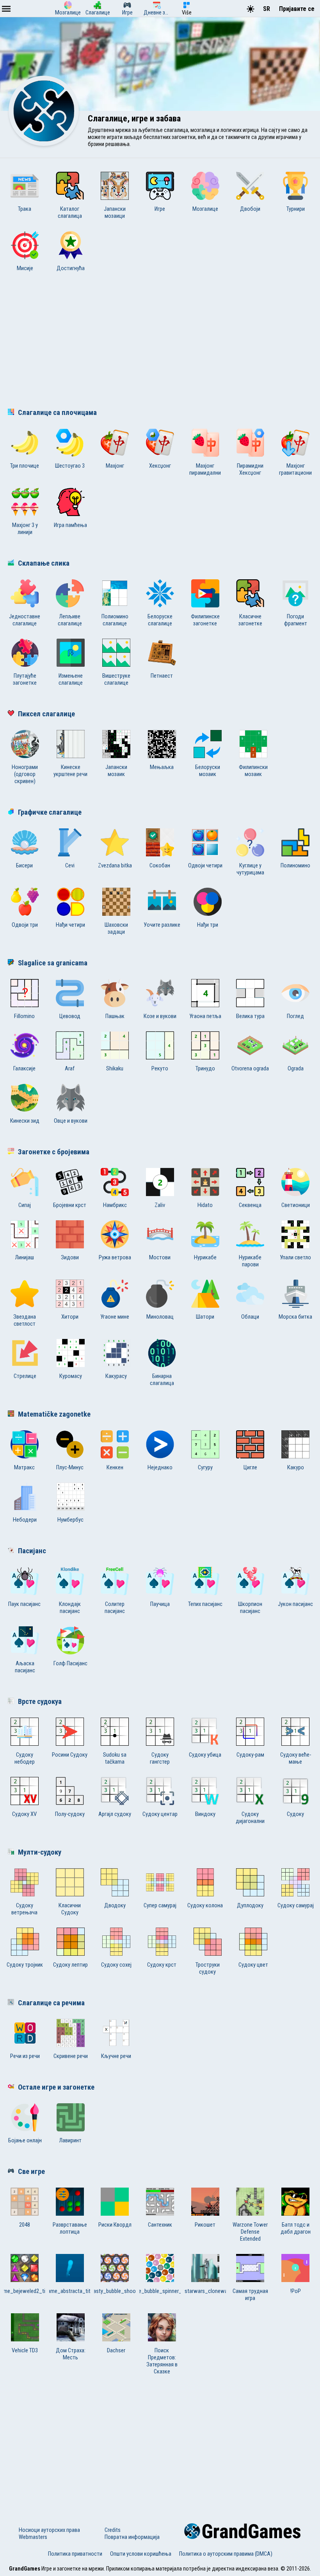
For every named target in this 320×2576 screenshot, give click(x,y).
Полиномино (295, 865)
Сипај (25, 1205)
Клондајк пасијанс (70, 1608)
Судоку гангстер (160, 1758)
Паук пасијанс (24, 1604)
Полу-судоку (70, 1814)
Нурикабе (205, 1257)
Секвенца (250, 1205)
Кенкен (115, 1467)
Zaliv (160, 1205)
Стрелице (25, 1376)
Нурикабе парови (250, 1261)
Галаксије (24, 1068)
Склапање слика (44, 563)
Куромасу (71, 1376)
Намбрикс (115, 1205)
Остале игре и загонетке (56, 2087)
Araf (70, 1068)
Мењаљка (162, 767)
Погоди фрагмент (296, 620)
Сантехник (160, 2225)
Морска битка (295, 1317)
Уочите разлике (162, 925)
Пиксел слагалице (46, 714)
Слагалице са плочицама (57, 413)
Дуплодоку (250, 1905)
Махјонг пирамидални (205, 469)
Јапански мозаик (116, 771)
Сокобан (160, 865)
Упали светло (295, 1257)
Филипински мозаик (253, 771)
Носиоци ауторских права (49, 2530)
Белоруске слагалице (160, 620)
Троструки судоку (208, 1968)
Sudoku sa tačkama (115, 1758)
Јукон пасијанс (295, 1604)
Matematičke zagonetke (54, 1414)
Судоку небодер (25, 1758)
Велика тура (250, 1016)
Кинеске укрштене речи (70, 771)
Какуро (296, 1467)
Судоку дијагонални (250, 1818)
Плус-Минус (70, 1467)
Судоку (295, 1814)
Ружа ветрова (115, 1257)
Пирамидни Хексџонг (250, 469)
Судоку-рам (250, 1755)
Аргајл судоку (115, 1814)
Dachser (116, 2350)
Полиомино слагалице (115, 620)
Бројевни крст (70, 1205)
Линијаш (25, 1257)
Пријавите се (297, 9)
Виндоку (205, 1814)
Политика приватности (75, 2554)
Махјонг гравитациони (295, 469)
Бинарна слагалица (162, 1380)
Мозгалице (205, 209)
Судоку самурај (296, 1905)
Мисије (25, 268)
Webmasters (33, 2537)
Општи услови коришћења (141, 2554)
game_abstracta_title (70, 2291)
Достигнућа (71, 268)
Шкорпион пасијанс (250, 1608)
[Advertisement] (160, 342)
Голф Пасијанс (70, 1663)
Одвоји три (25, 925)
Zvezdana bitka (115, 865)
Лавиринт (70, 2140)
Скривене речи (71, 2056)
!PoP (296, 2291)
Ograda (296, 1068)
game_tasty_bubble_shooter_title (115, 2291)
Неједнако (160, 1467)
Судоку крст (162, 1965)
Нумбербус (70, 1520)
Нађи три (208, 925)
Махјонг (115, 466)
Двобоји (250, 209)
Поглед (295, 1016)
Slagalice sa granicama (53, 963)
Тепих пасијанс (205, 1604)
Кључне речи (116, 2056)
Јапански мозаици (115, 212)
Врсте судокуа (40, 1702)
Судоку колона (205, 1905)
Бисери (24, 865)
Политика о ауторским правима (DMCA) (226, 2554)
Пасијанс (32, 1551)
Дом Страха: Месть (71, 2354)
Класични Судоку (70, 1909)
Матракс (24, 1467)
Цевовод (70, 1016)
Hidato (205, 1205)
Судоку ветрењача (24, 1909)
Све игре (31, 2172)
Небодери (25, 1520)
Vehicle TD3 (25, 2350)
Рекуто (160, 1068)
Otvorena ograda (250, 1068)
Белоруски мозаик (208, 771)
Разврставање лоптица (70, 2228)
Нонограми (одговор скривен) (25, 774)
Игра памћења (70, 525)
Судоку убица (205, 1755)
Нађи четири (70, 925)
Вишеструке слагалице (116, 679)
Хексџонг (160, 466)
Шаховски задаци (116, 928)
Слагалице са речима (51, 2003)
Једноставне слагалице (25, 620)
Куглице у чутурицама (250, 869)
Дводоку (115, 1905)
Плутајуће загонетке (25, 679)
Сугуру (205, 1467)
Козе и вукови (160, 1016)
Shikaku (115, 1068)
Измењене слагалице (71, 679)
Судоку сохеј (116, 1965)
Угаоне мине (115, 1317)
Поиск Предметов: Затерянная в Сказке (162, 2361)
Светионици (296, 1205)
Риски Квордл (115, 2225)
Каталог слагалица (70, 212)
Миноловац (160, 1317)
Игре (160, 209)
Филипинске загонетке (205, 620)
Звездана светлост (25, 1320)
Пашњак (115, 1016)
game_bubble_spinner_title (160, 2291)
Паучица (160, 1604)
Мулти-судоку (40, 1852)
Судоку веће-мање (296, 1758)
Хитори (70, 1317)
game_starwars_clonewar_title (205, 2291)
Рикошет (205, 2225)
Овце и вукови (71, 1121)
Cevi (70, 865)
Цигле (250, 1467)
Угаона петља (205, 1016)
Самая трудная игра (250, 2295)
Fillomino (24, 1016)
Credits (113, 2530)
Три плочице (25, 466)
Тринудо (205, 1068)
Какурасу (116, 1376)
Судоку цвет (253, 1965)
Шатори (205, 1317)
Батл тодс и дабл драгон (296, 2228)
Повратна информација (132, 2537)
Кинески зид (25, 1121)
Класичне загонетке (250, 620)
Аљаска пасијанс (25, 1667)
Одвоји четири (205, 865)
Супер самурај (160, 1905)
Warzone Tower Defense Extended (250, 2232)
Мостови (160, 1257)
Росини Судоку (70, 1755)
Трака (25, 209)
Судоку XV (24, 1814)
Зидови (70, 1257)
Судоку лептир (70, 1965)
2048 (25, 2225)
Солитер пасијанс (115, 1608)
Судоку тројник (25, 1965)
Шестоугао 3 (70, 466)
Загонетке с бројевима (54, 1152)
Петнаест (162, 676)
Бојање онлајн (25, 2140)
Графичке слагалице (50, 812)
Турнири (296, 209)
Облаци (250, 1317)
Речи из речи (25, 2056)
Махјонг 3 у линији (25, 529)
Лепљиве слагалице (70, 620)
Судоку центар (160, 1814)
